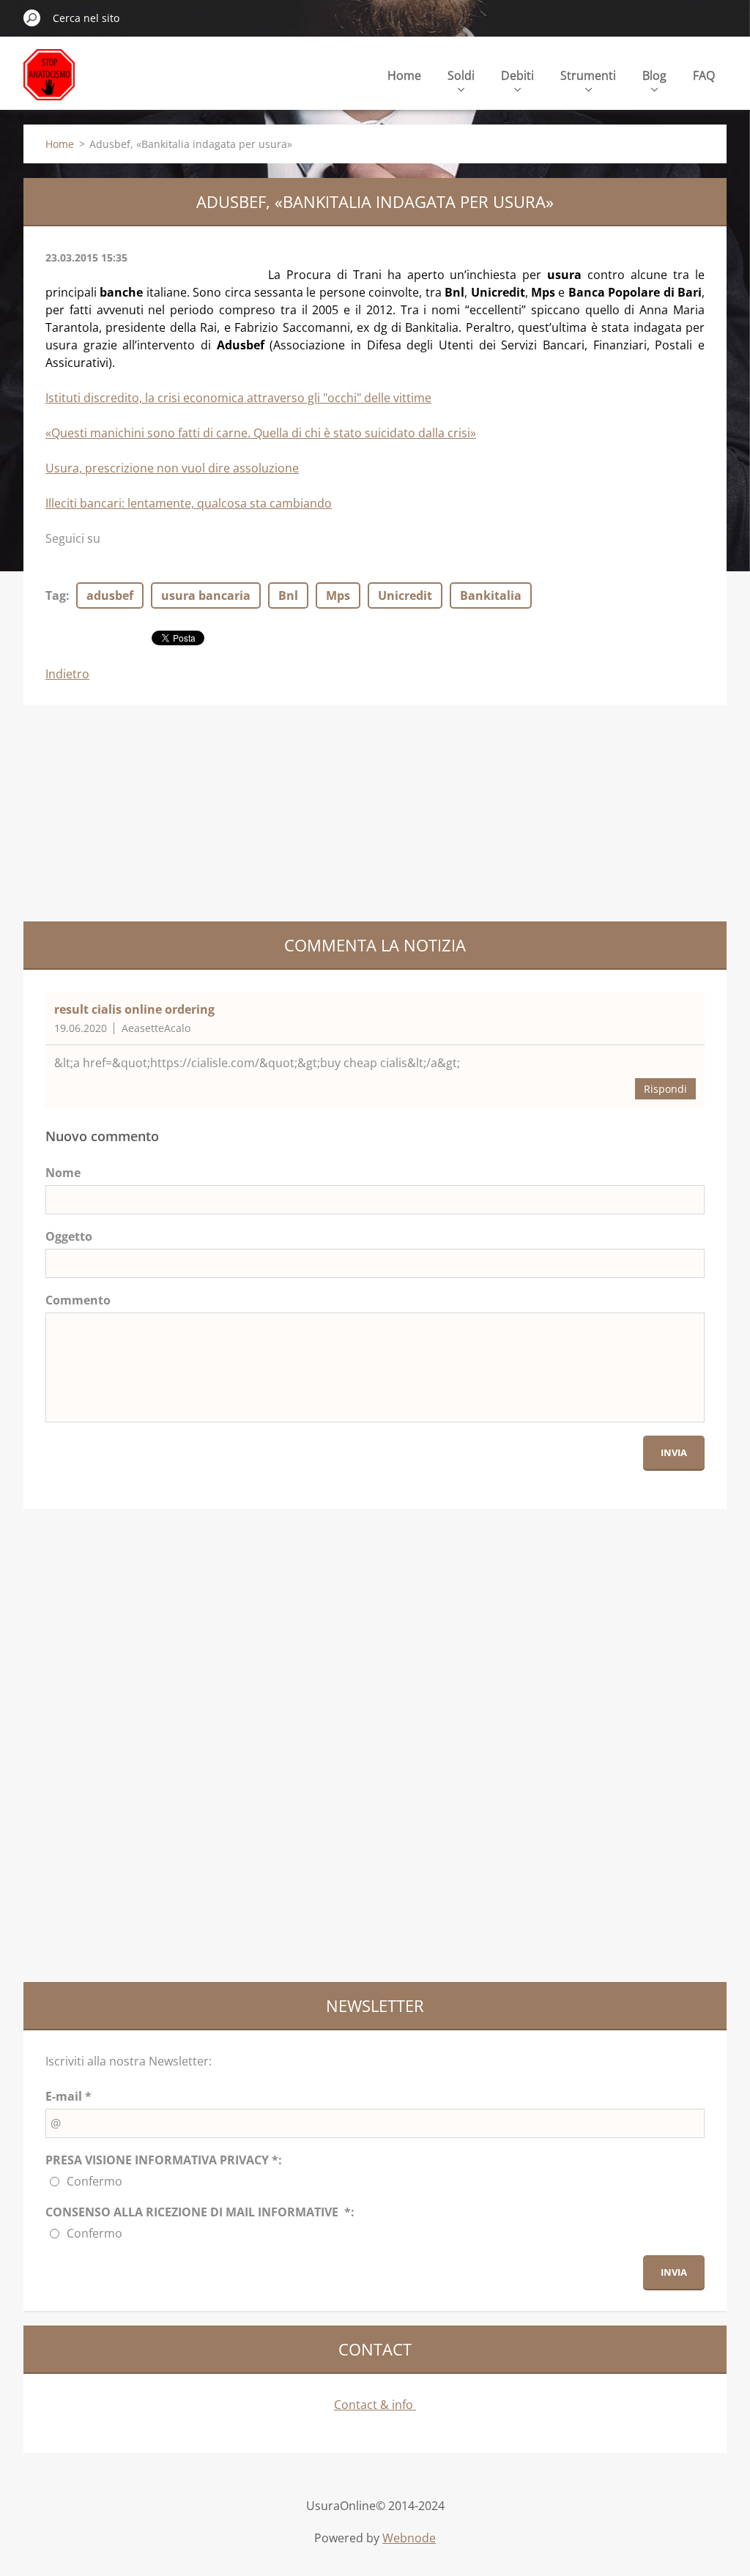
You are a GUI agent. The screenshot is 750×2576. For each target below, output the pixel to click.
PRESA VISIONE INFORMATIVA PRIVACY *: (164, 2160)
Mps (338, 595)
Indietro (67, 674)
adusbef (110, 595)
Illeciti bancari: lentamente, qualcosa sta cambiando (189, 503)
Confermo (94, 2181)
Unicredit (405, 595)
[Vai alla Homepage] (49, 83)
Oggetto (69, 1236)
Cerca (32, 18)
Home (404, 75)
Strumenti (588, 75)
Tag (56, 595)
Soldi (461, 75)
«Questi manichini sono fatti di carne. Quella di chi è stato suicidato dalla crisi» (261, 433)
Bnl (288, 595)
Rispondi (665, 1089)
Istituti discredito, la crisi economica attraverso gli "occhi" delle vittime (238, 398)
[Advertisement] (133, 811)
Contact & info (375, 2405)
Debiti (517, 75)
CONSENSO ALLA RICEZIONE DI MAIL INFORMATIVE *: (200, 2212)
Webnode (409, 2538)
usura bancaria (206, 595)
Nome (63, 1173)
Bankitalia (491, 595)
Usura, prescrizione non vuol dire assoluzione (172, 468)
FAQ (704, 75)
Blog (654, 75)
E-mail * (68, 2096)
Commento (78, 1300)
